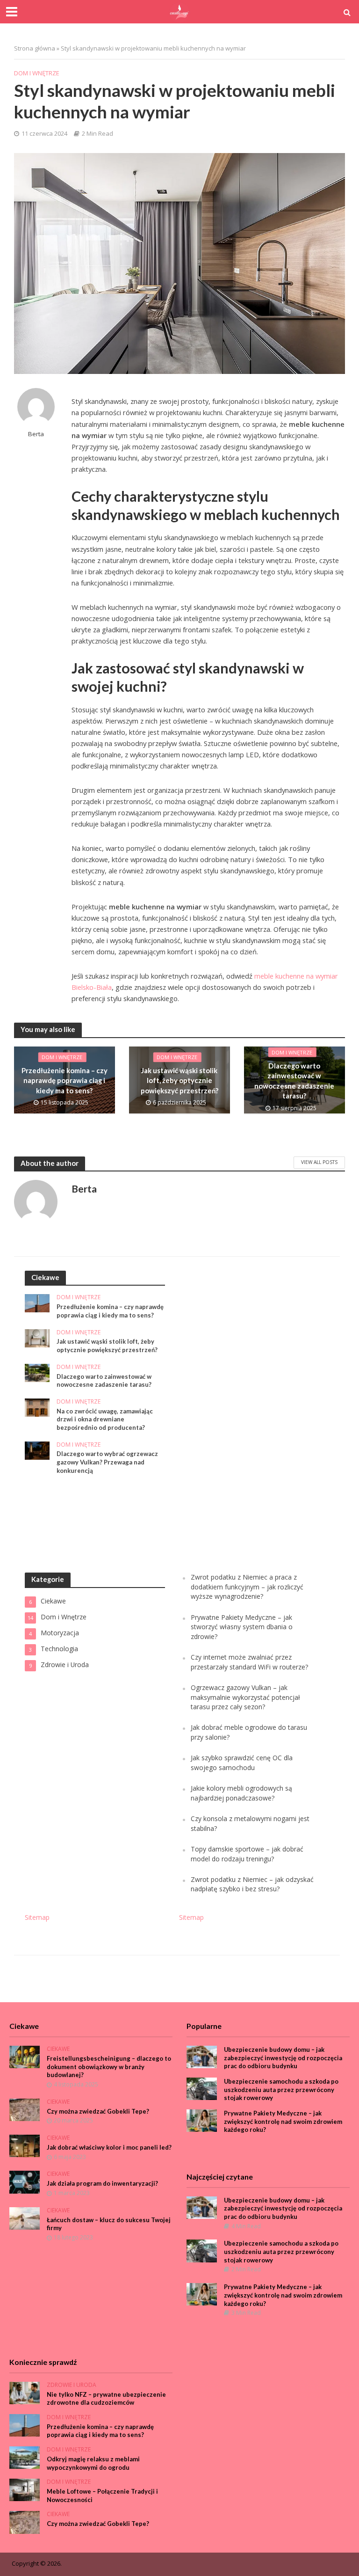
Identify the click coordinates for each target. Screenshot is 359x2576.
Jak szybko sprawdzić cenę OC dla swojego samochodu (242, 1762)
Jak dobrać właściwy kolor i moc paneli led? (109, 2147)
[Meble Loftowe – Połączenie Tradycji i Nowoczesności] (25, 2489)
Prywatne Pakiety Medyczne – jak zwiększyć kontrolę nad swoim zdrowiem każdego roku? (283, 2121)
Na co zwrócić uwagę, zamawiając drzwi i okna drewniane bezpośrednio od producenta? (105, 1419)
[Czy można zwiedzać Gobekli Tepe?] (25, 2109)
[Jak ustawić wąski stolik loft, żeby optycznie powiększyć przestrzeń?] (37, 1337)
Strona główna (35, 48)
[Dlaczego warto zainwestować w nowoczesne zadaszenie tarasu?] (37, 1372)
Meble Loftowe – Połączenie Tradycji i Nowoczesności (102, 2495)
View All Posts (319, 1162)
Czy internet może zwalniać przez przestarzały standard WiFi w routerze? (249, 1662)
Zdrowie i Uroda (72, 2385)
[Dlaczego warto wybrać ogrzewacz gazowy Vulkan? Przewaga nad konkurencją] (37, 1450)
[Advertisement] (249, 1411)
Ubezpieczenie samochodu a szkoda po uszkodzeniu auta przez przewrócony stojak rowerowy (281, 2089)
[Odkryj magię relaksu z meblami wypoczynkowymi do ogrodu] (25, 2457)
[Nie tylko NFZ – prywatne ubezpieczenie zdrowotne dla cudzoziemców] (25, 2392)
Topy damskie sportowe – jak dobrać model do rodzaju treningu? (247, 1854)
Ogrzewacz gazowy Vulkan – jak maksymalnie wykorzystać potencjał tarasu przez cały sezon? (245, 1697)
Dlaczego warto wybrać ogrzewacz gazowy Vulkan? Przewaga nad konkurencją (107, 1462)
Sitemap (37, 1917)
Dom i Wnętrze (37, 73)
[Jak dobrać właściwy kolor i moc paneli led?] (25, 2145)
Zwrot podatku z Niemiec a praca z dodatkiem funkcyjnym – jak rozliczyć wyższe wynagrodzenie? (247, 1587)
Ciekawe (58, 2049)
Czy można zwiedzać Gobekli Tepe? (98, 2111)
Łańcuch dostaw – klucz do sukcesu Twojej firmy (109, 2224)
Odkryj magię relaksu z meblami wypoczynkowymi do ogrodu (93, 2463)
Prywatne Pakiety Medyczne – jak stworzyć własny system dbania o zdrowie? (242, 1627)
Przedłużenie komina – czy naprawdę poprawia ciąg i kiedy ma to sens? (65, 1080)
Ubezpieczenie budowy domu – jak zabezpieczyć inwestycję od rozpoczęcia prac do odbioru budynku (283, 2058)
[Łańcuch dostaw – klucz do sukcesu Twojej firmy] (25, 2218)
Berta (36, 434)
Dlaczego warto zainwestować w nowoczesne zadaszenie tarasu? (294, 1081)
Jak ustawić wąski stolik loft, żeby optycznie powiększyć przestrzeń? (179, 1080)
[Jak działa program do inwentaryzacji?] (25, 2181)
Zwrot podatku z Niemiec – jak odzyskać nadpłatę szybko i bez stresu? (252, 1884)
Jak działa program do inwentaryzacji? (102, 2183)
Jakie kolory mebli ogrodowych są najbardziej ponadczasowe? (241, 1793)
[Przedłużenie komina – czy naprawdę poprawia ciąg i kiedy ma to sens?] (37, 1303)
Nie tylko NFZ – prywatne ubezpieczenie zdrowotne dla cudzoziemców (106, 2399)
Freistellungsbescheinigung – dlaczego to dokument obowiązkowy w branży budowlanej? (109, 2067)
